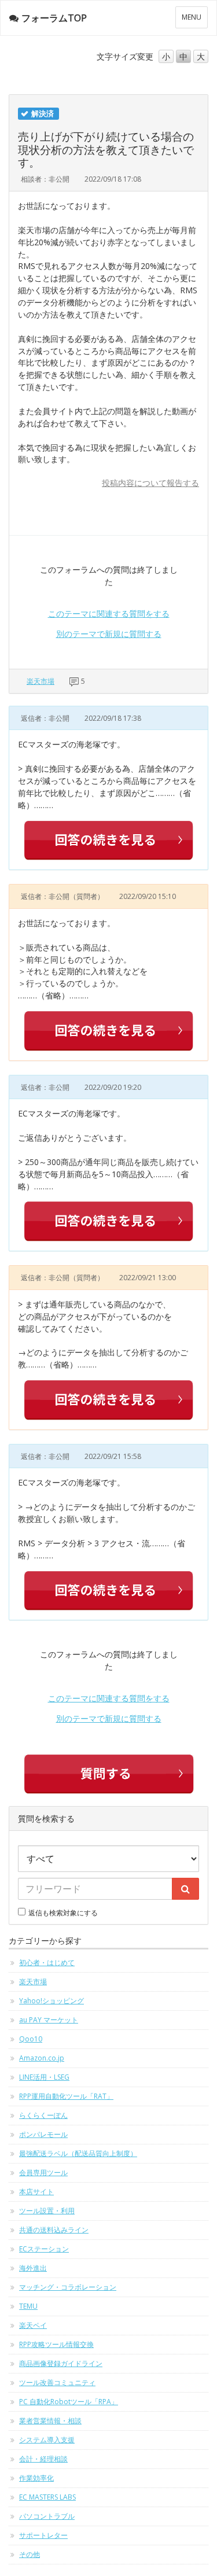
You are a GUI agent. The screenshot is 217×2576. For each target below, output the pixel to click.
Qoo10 (31, 2039)
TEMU (28, 2306)
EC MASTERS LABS (47, 2497)
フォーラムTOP (54, 18)
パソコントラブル (47, 2516)
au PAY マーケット (49, 2020)
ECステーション (44, 2249)
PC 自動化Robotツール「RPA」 (69, 2402)
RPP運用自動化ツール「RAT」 (66, 2096)
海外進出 (33, 2268)
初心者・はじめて (47, 1963)
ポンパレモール (43, 2134)
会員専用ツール (43, 2173)
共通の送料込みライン (54, 2230)
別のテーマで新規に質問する (109, 634)
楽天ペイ (33, 2325)
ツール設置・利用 (47, 2211)
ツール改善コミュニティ (57, 2382)
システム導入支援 (47, 2440)
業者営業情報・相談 (50, 2421)
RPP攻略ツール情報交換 (56, 2344)
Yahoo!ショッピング (52, 2001)
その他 (30, 2554)
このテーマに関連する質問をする (109, 613)
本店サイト (36, 2192)
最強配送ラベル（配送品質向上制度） (78, 2153)
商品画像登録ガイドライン (61, 2363)
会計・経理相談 (43, 2459)
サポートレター (43, 2535)
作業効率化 (36, 2478)
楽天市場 (41, 681)
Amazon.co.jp (42, 2058)
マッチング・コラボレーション (68, 2287)
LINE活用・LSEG (44, 2077)
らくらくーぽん (43, 2115)
